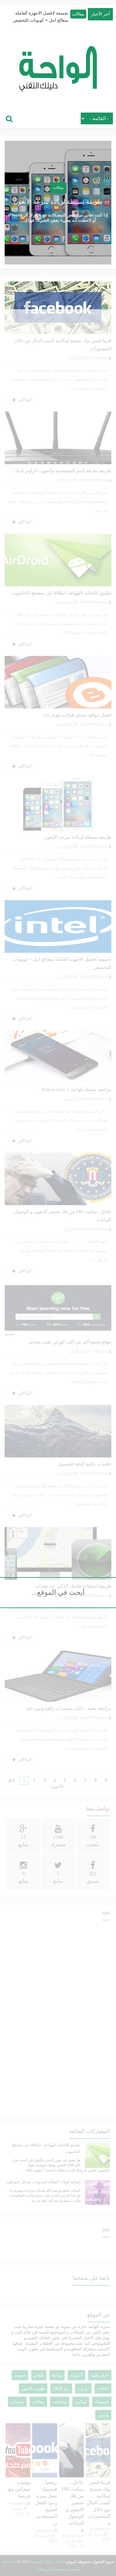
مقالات (78, 14)
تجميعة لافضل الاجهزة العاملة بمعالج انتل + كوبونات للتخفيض (41, 17)
